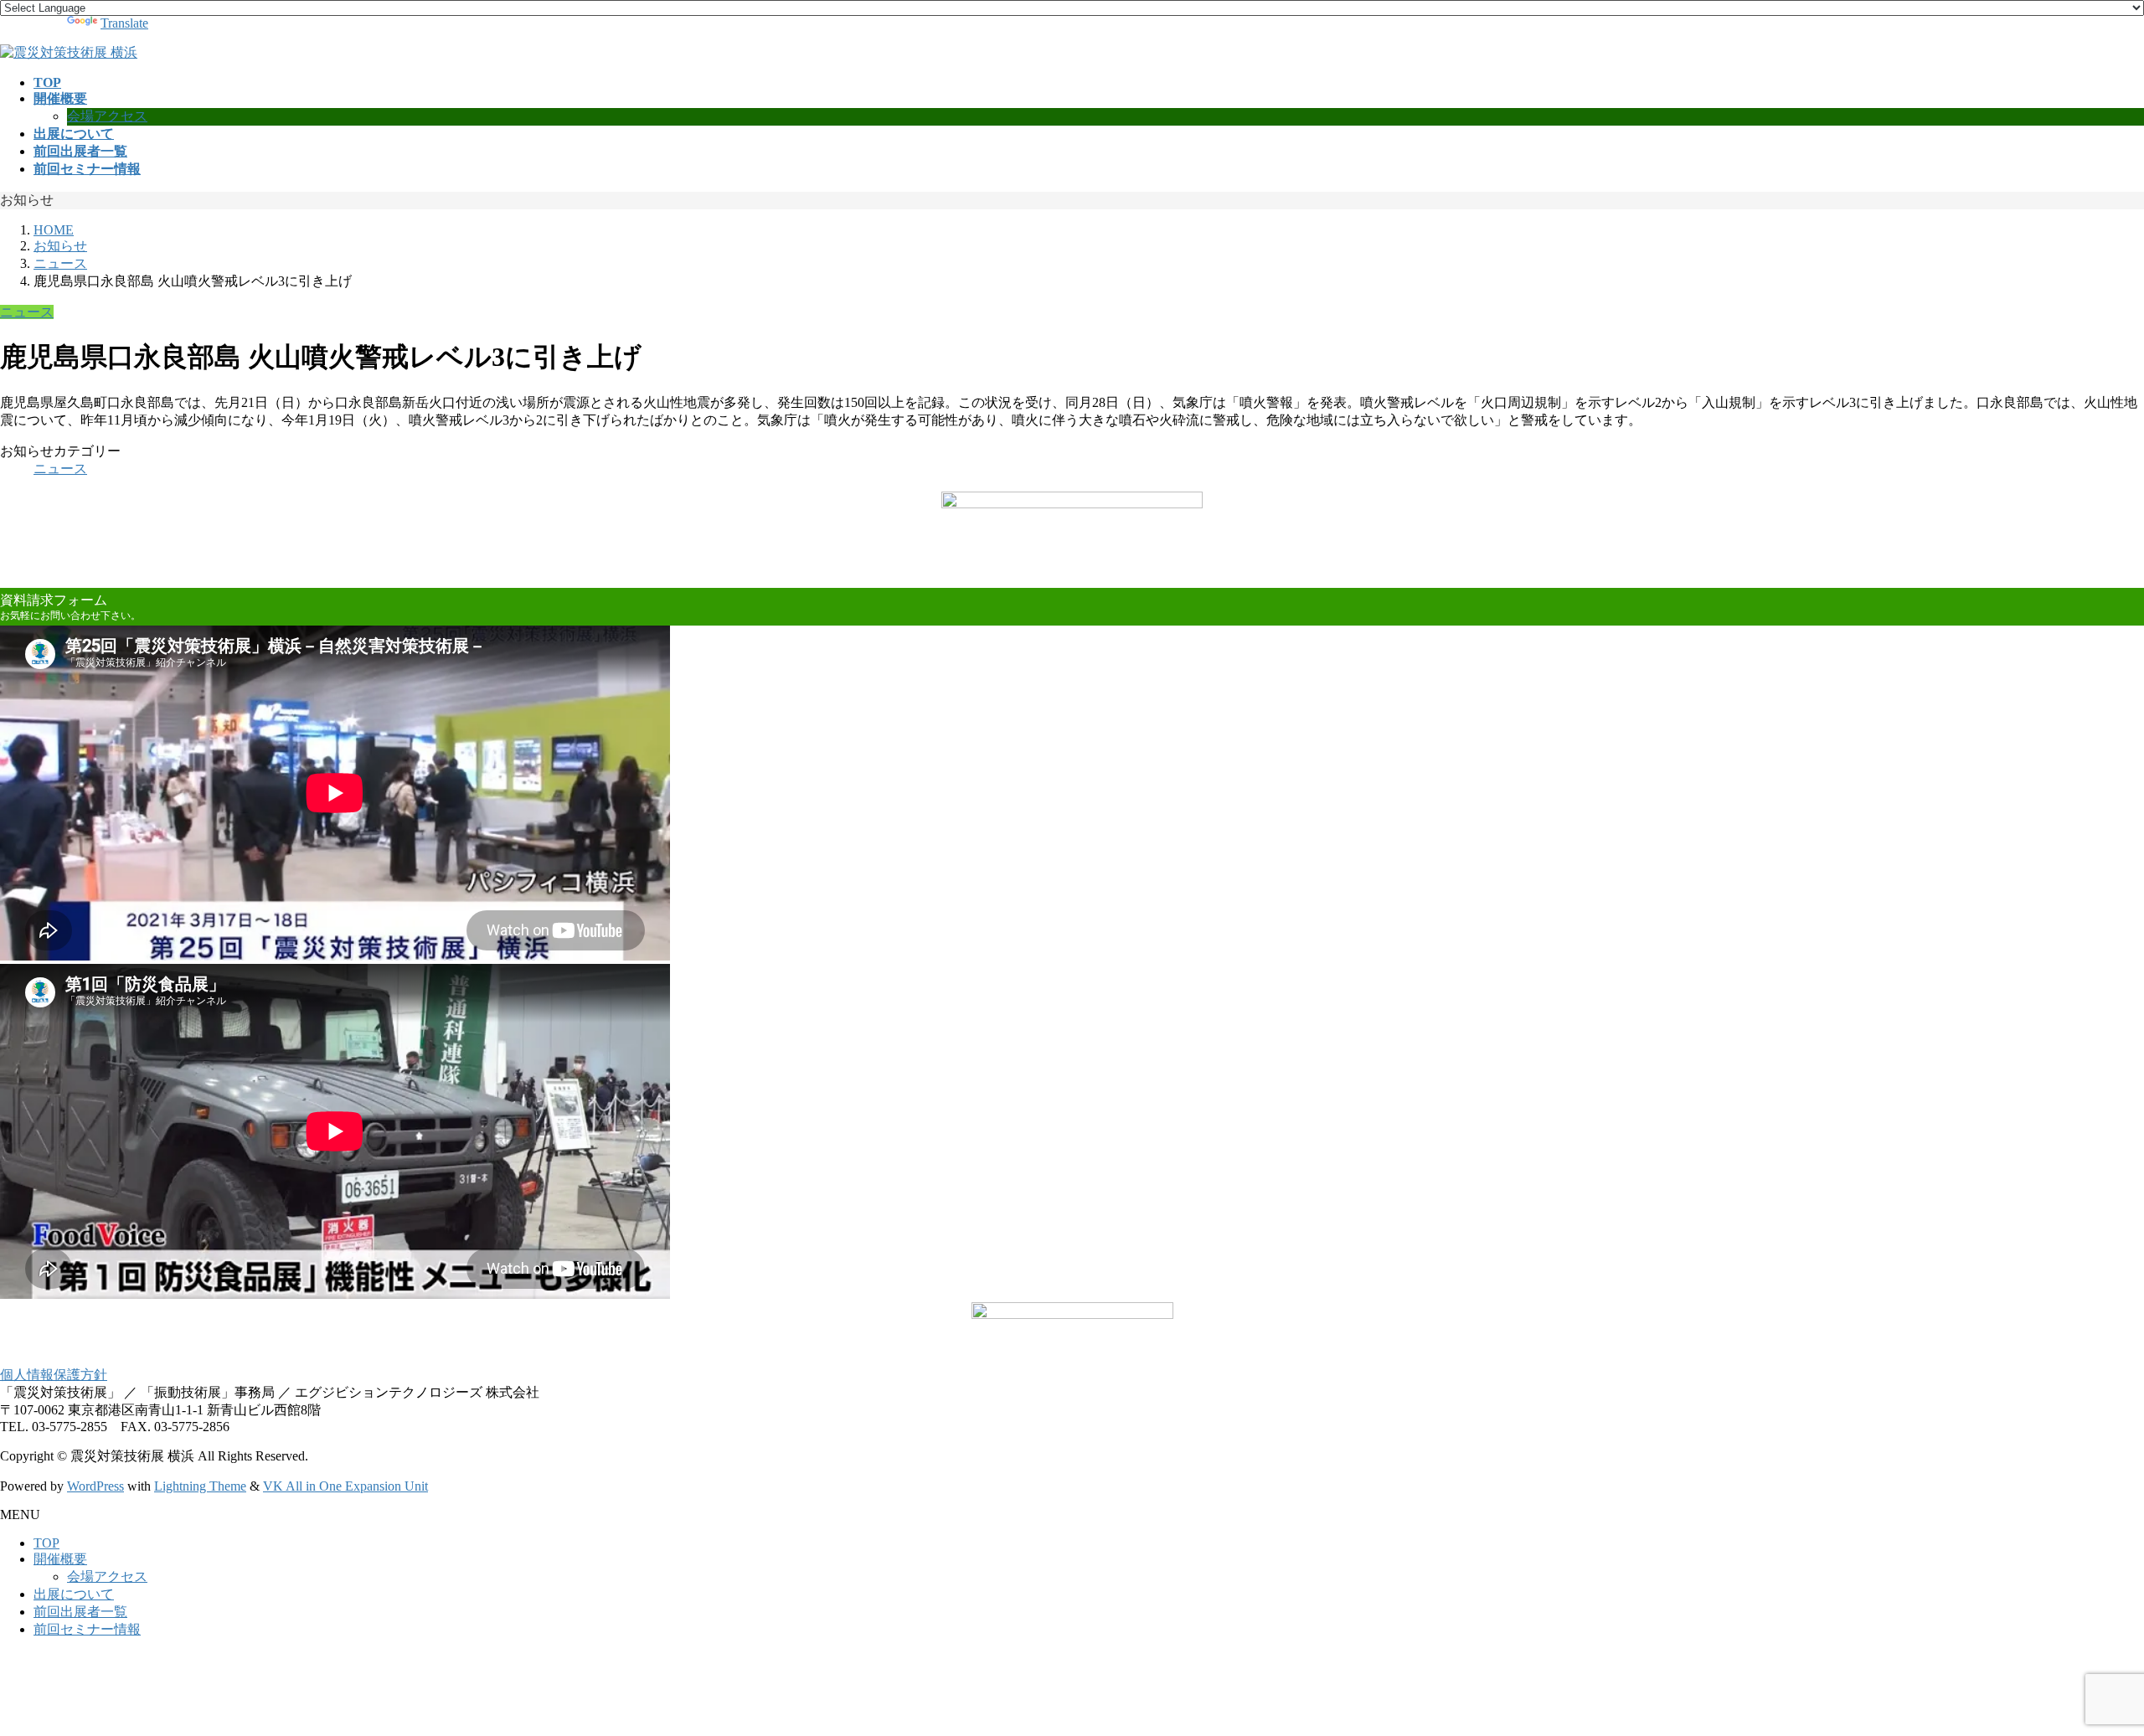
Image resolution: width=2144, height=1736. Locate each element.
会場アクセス (107, 116)
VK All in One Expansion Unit (345, 1486)
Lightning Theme (200, 1486)
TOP (46, 1543)
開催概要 (60, 1559)
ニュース (27, 312)
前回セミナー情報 (87, 1629)
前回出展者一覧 (80, 1612)
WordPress (95, 1486)
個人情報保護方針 (54, 1375)
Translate (124, 23)
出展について (74, 1594)
